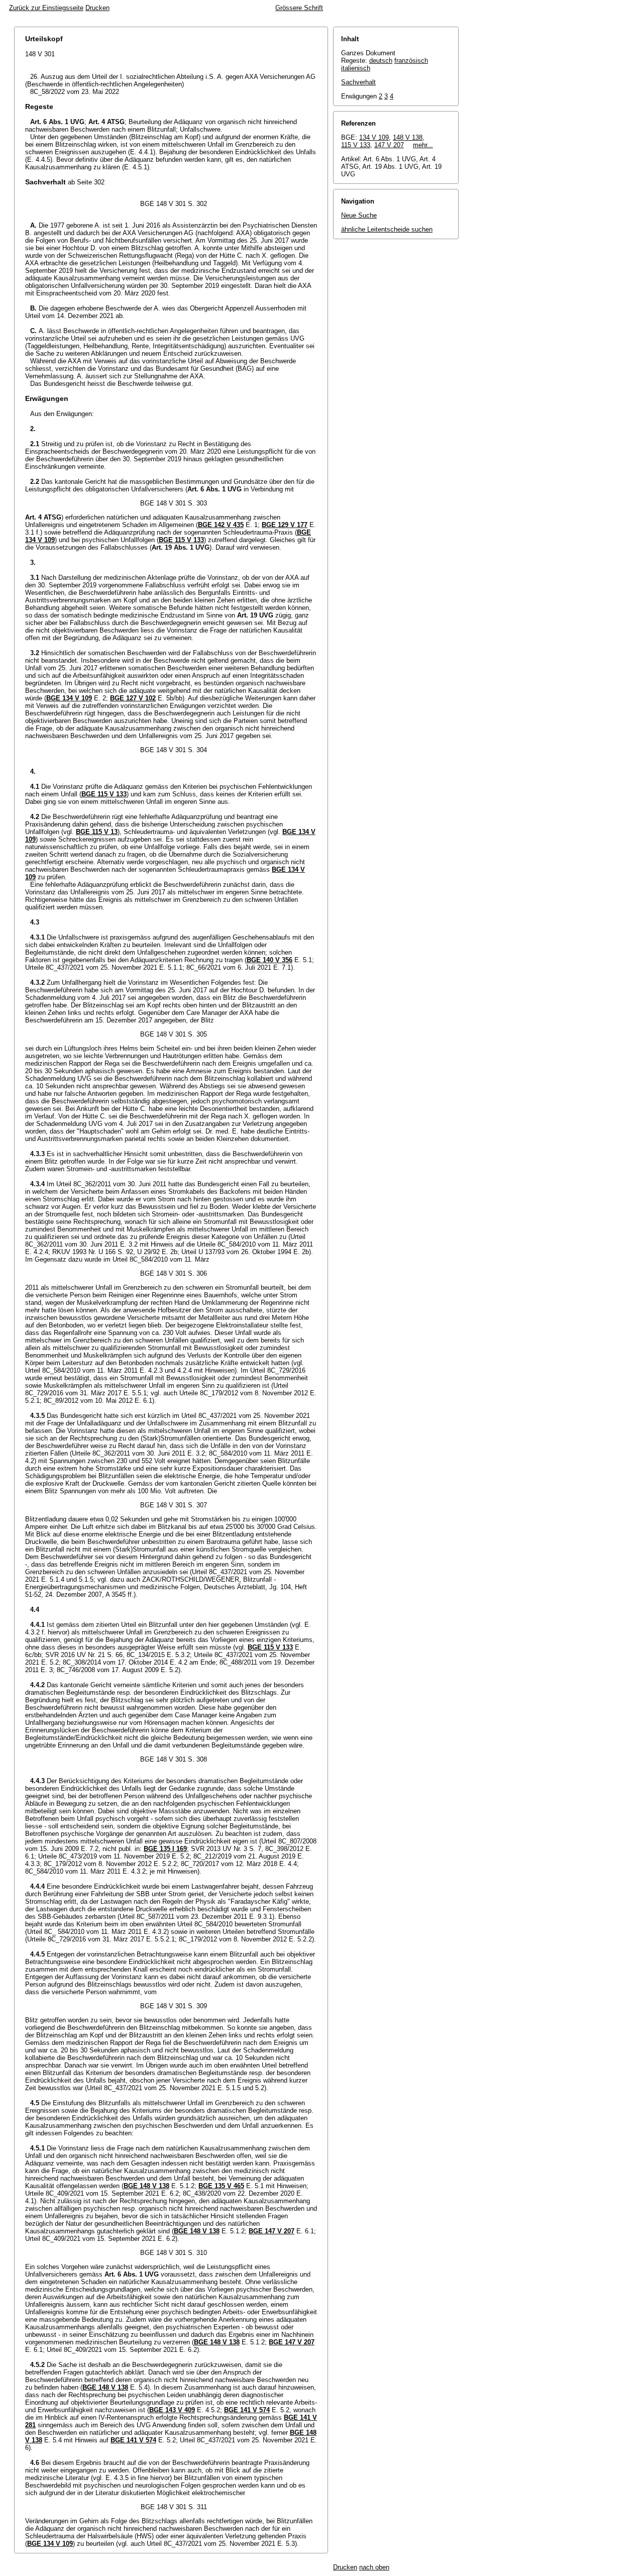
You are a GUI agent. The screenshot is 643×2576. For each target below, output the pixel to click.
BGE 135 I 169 (165, 1849)
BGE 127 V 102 (133, 698)
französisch (411, 61)
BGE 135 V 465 (221, 2186)
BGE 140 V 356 (270, 960)
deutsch (381, 61)
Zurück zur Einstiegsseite (46, 8)
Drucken (97, 8)
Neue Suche (359, 215)
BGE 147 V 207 (272, 2231)
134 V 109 (374, 137)
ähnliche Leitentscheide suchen (387, 229)
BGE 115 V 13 (97, 832)
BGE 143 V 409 (172, 2410)
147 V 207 (389, 145)
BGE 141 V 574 (247, 2410)
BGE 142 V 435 (221, 525)
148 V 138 (408, 137)
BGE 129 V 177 (285, 525)
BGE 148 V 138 (146, 2186)
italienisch (356, 68)
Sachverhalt (358, 82)
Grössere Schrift (299, 8)
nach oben (374, 2567)
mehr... (423, 145)
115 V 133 (356, 145)
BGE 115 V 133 (181, 540)
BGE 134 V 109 (69, 698)
